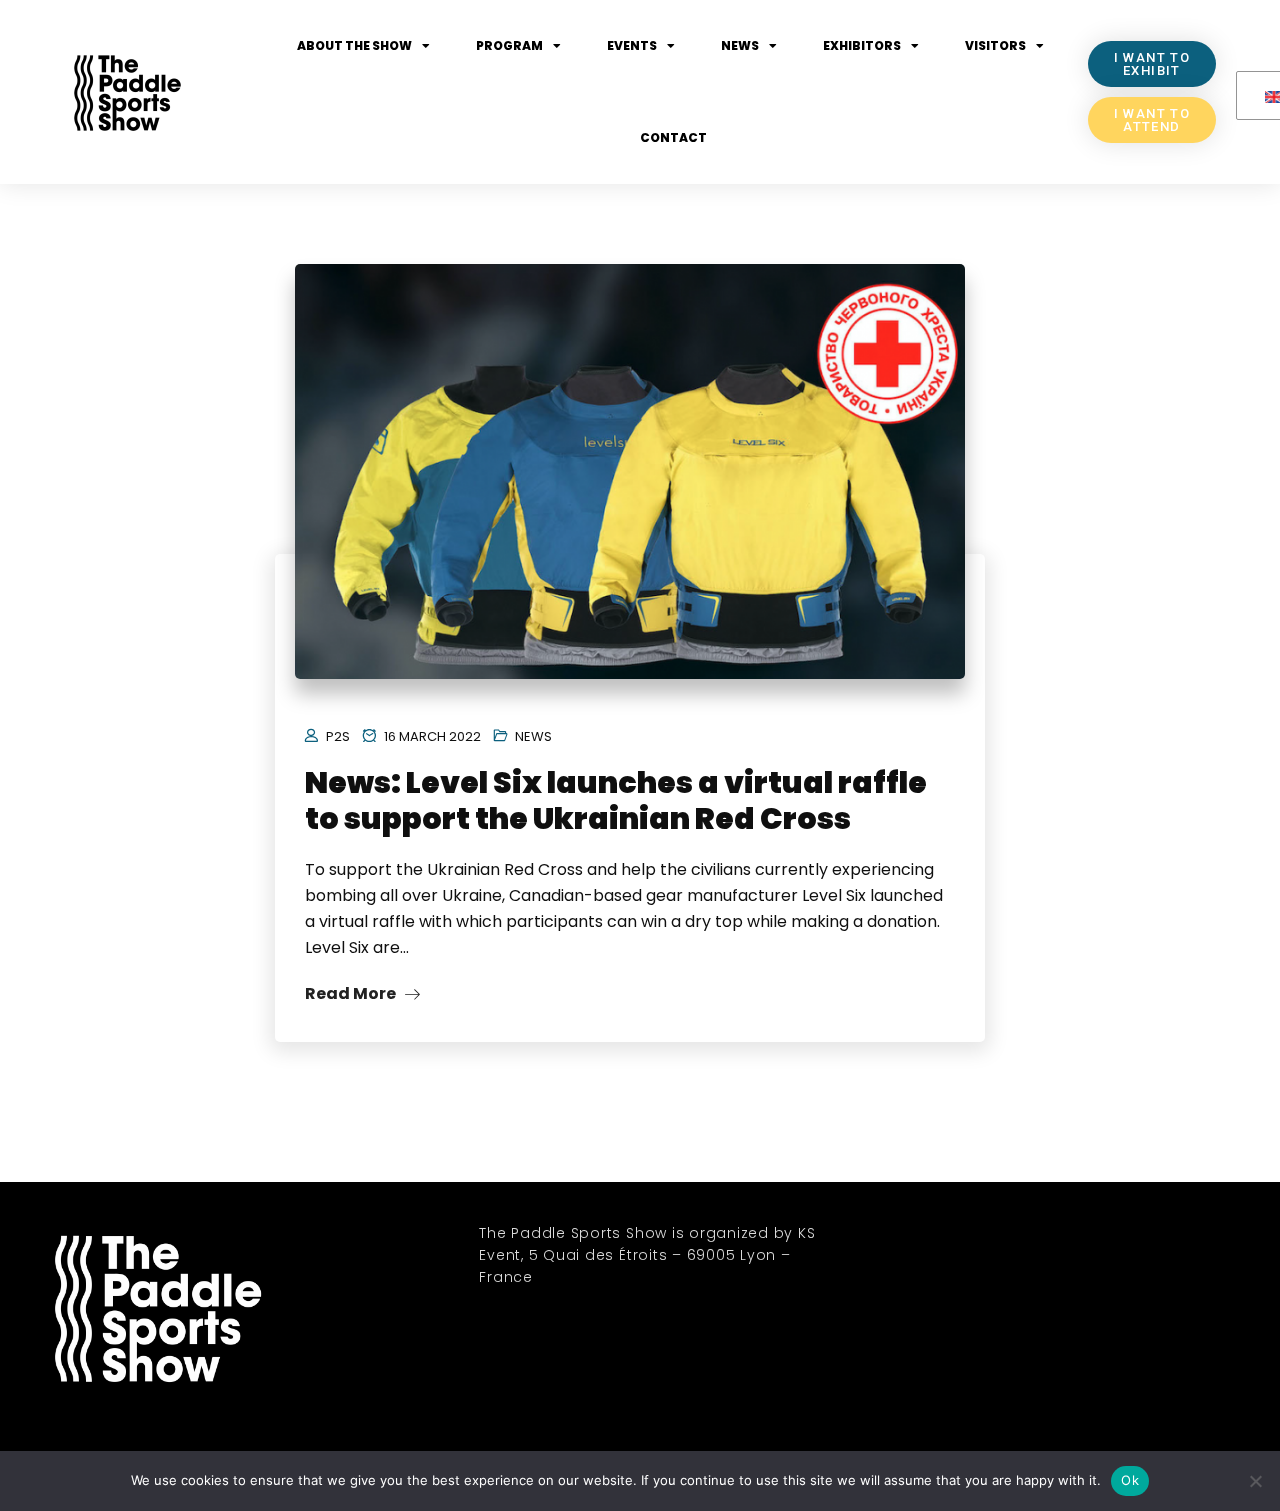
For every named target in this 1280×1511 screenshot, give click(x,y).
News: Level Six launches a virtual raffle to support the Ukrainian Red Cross (616, 800)
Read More (352, 993)
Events (632, 45)
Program (509, 45)
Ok (1130, 1480)
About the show (354, 45)
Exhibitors (862, 45)
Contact (673, 137)
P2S (338, 736)
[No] (1255, 1481)
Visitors (995, 45)
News (740, 45)
